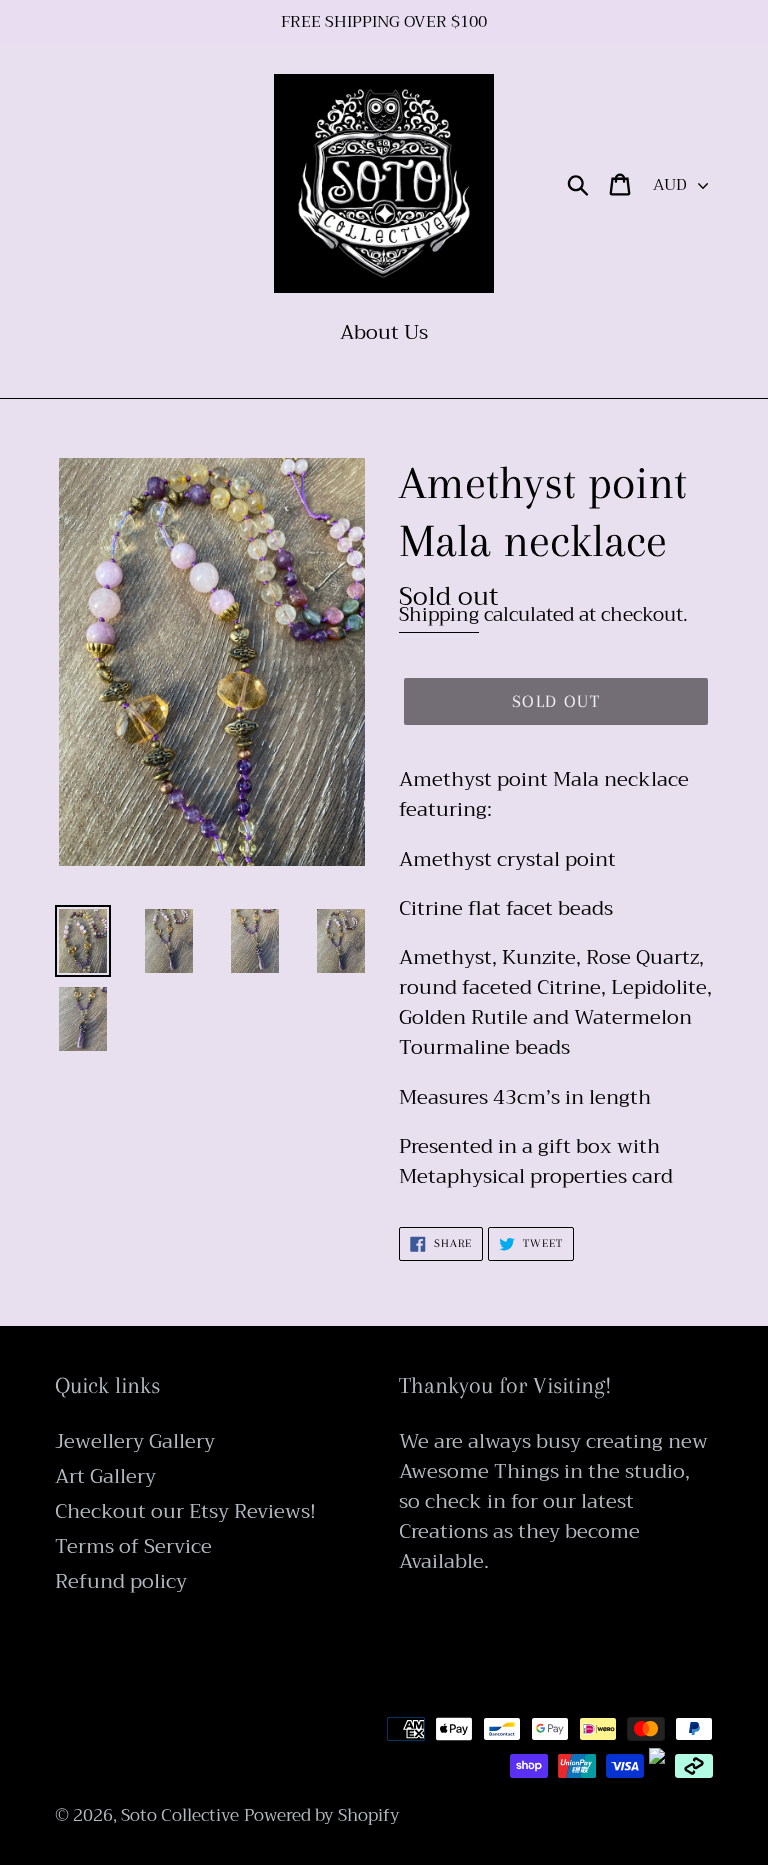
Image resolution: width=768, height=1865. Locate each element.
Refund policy (121, 1581)
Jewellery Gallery (135, 1441)
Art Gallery (105, 1476)
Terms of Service (133, 1546)
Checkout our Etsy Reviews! (185, 1511)
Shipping (439, 614)
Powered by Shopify (322, 1815)
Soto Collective (180, 1815)
